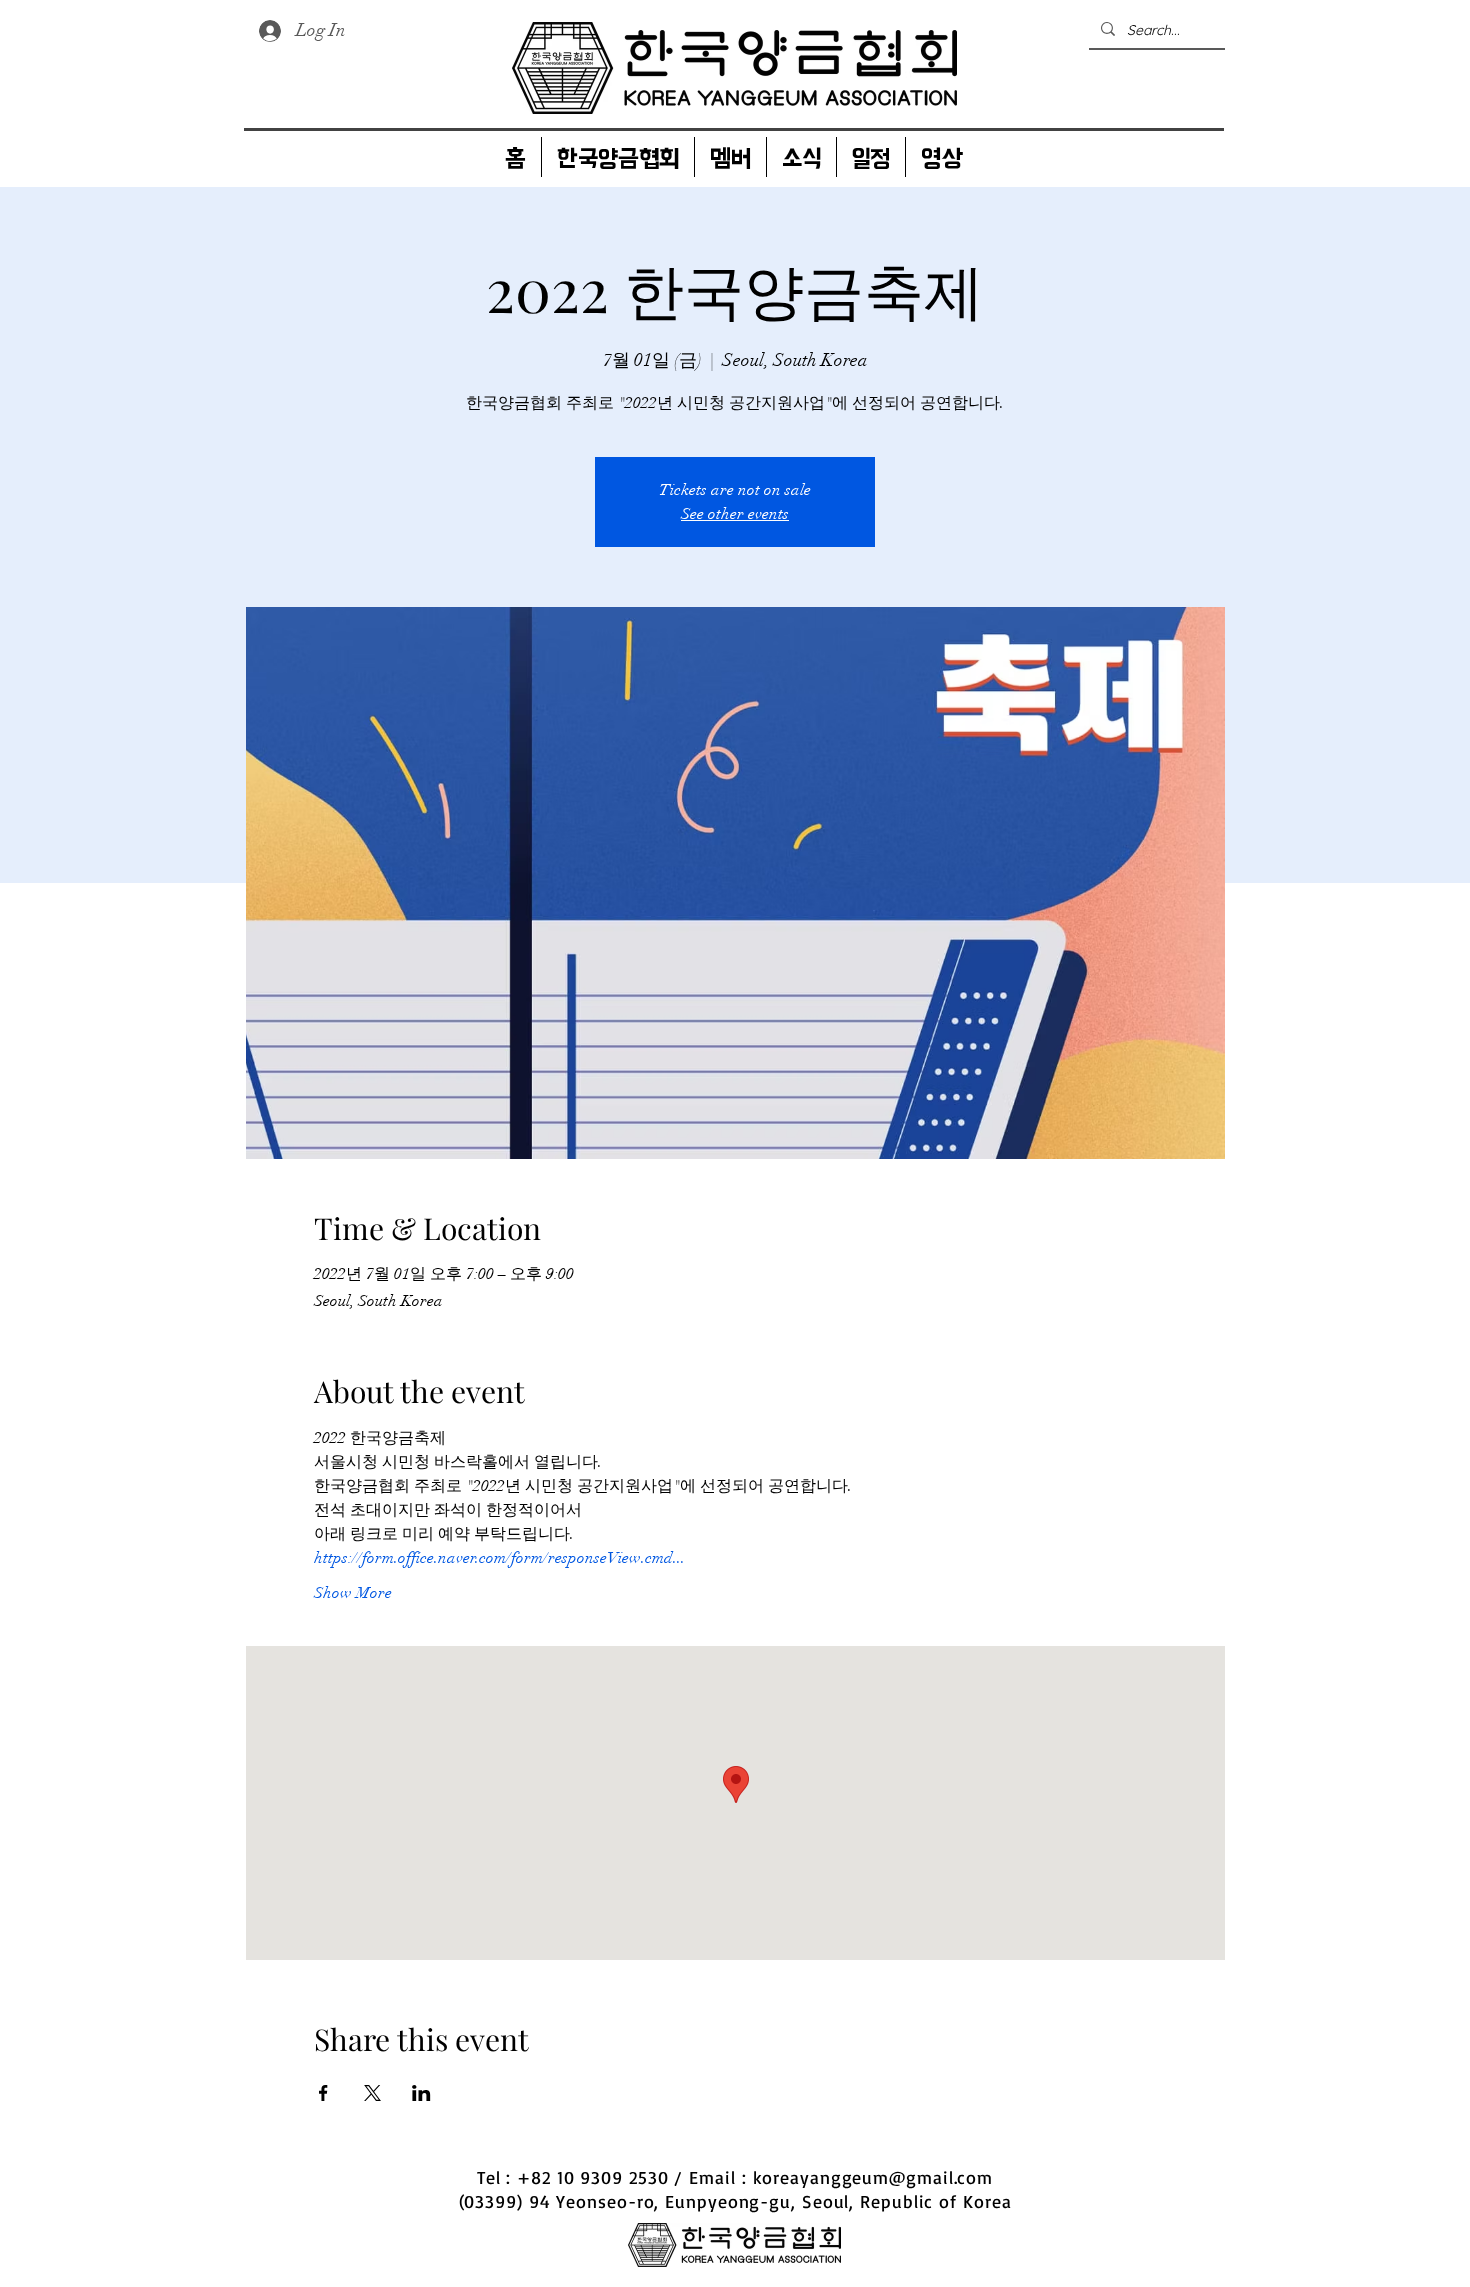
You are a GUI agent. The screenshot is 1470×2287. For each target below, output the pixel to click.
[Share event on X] (372, 2093)
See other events (735, 514)
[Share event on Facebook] (323, 2093)
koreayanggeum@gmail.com (873, 2177)
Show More (353, 1593)
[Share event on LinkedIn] (421, 2093)
